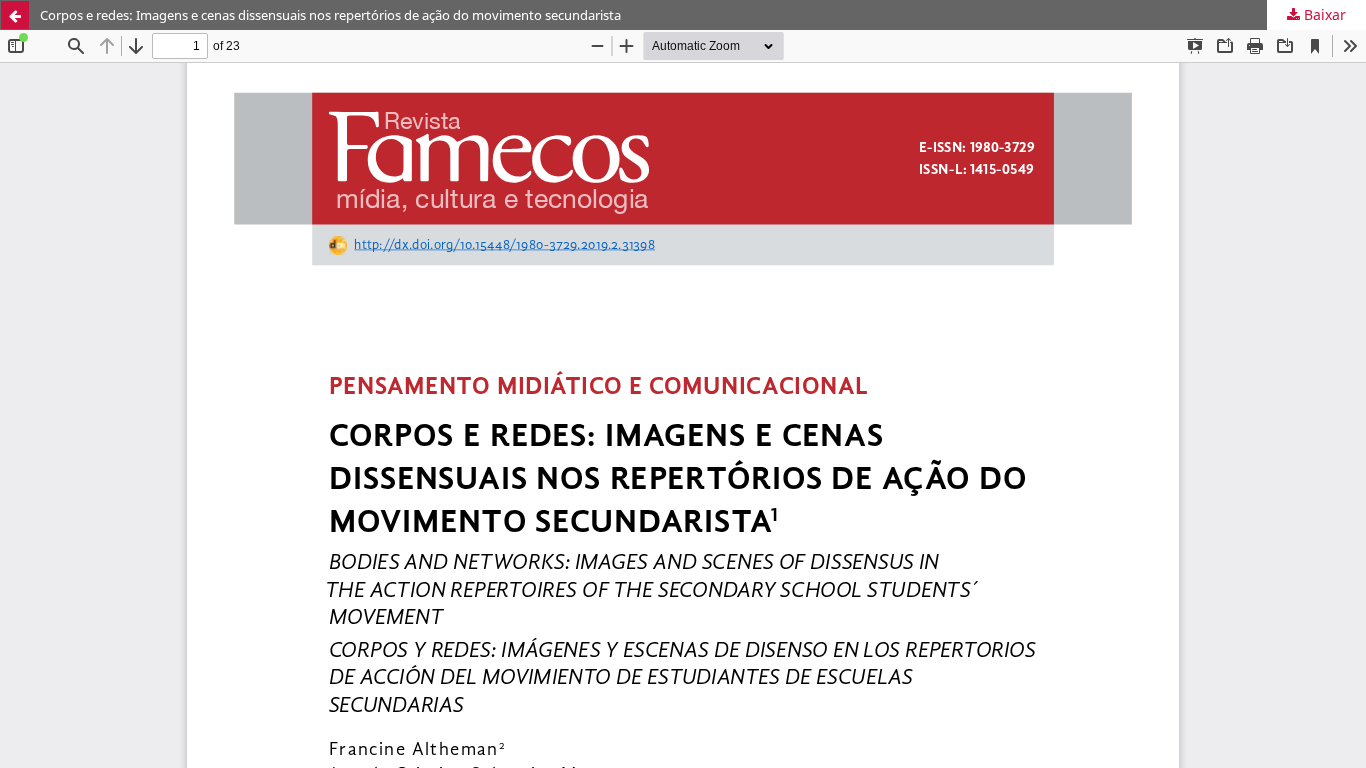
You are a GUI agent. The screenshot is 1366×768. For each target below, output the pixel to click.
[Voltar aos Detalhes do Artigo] (15, 15)
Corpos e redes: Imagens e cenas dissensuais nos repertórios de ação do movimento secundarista (330, 15)
